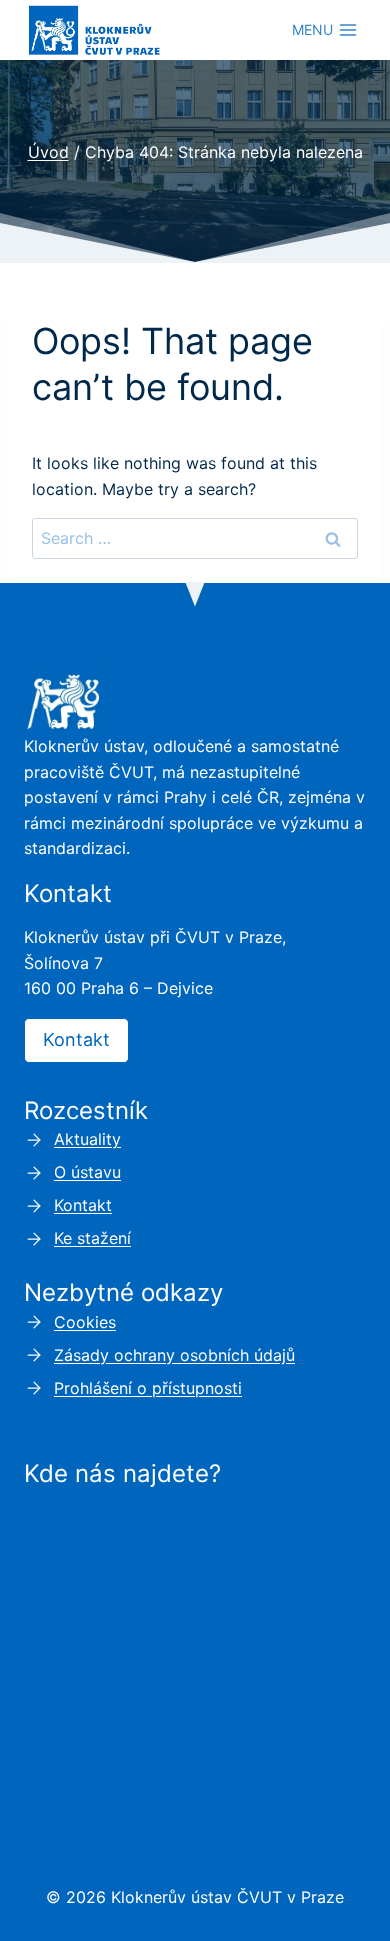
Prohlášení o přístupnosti (148, 1388)
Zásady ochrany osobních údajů (174, 1355)
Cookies (85, 1322)
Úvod (48, 152)
